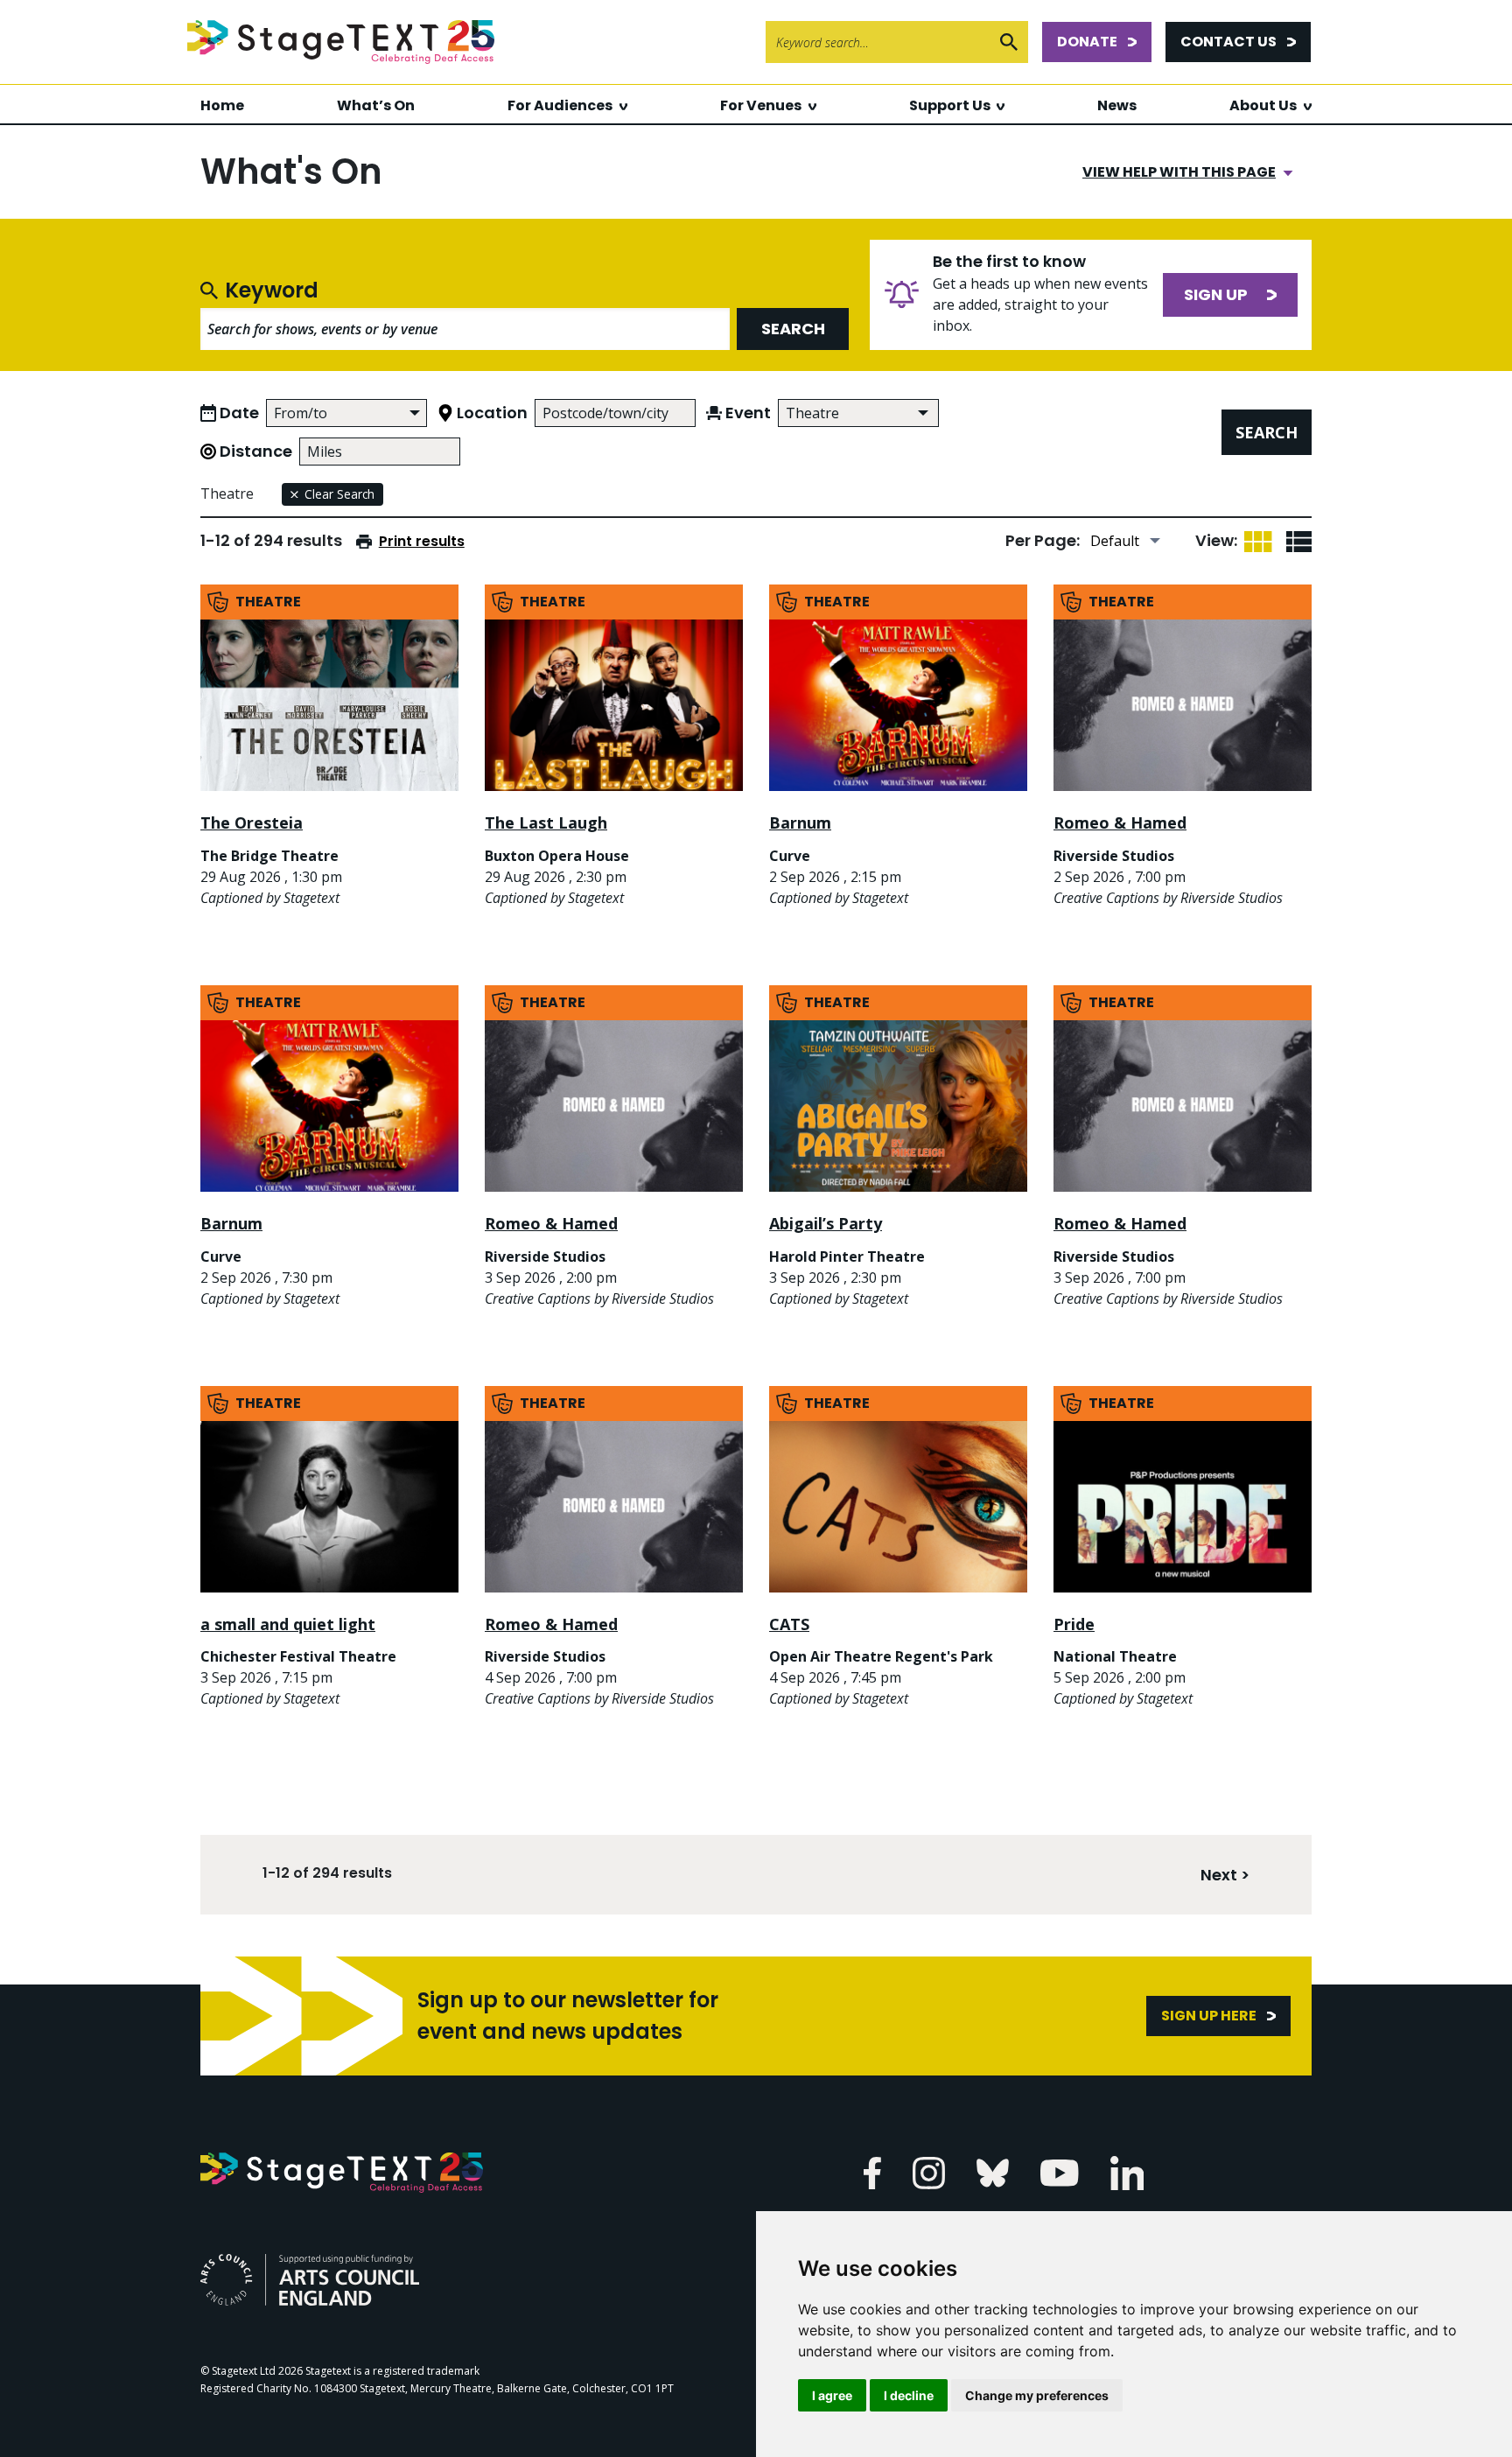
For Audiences (560, 105)
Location (492, 413)
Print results (422, 541)
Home (222, 105)
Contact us (1228, 42)
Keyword (272, 290)
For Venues (761, 105)
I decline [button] (909, 2395)
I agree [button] (832, 2395)
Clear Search (339, 494)
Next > (1225, 1875)
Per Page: (1043, 540)
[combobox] (858, 413)
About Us (1263, 105)
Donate (1087, 42)
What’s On (376, 105)
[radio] (1258, 540)
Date (239, 413)
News (1117, 105)
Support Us (950, 105)
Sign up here (1209, 2016)
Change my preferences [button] (1037, 2395)
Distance (256, 451)
